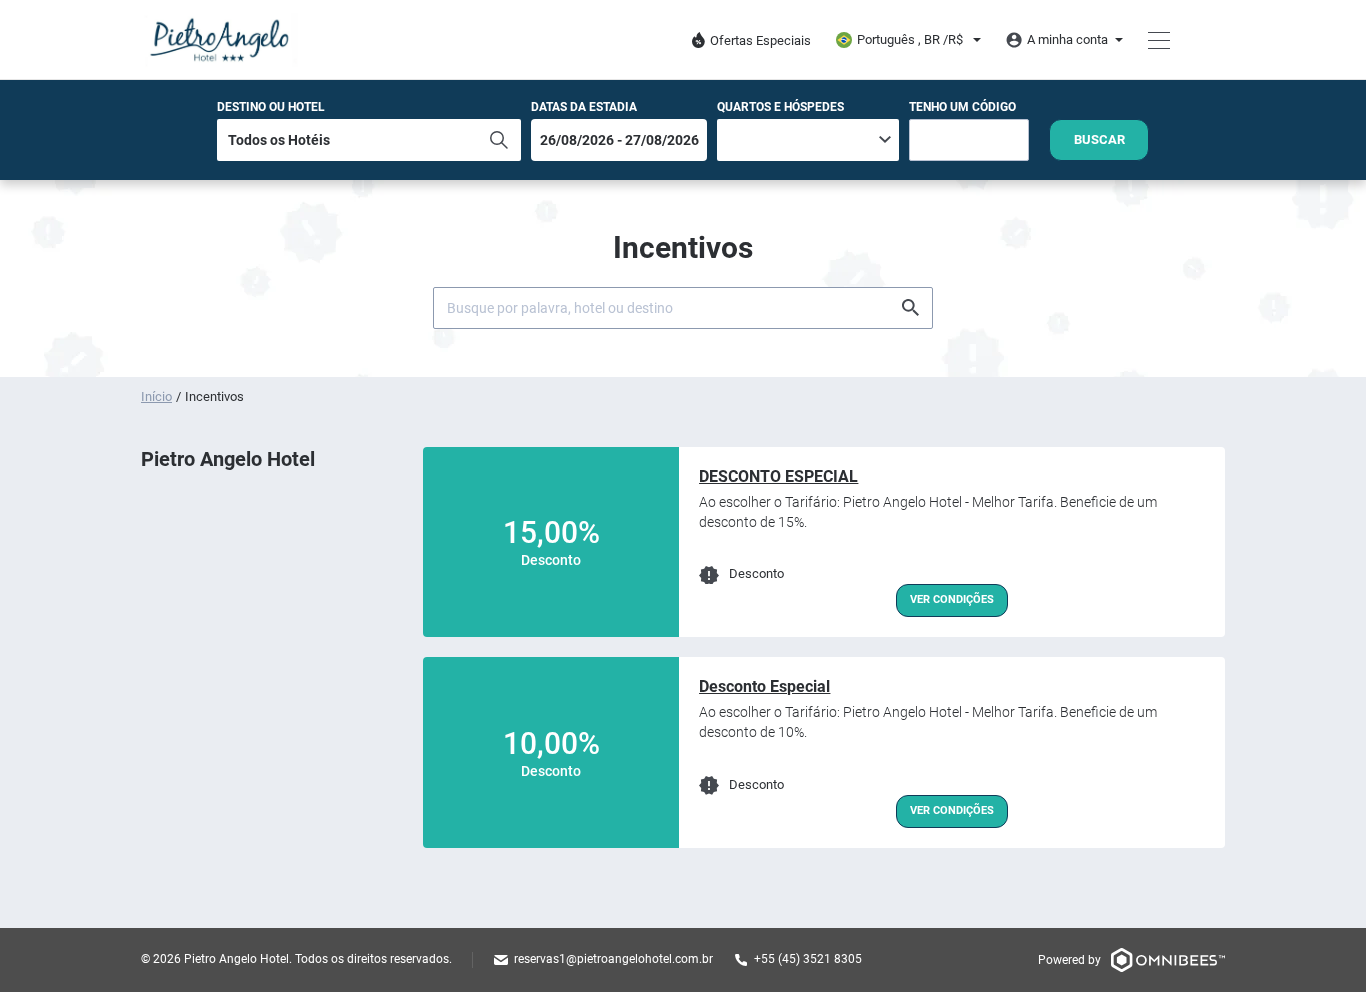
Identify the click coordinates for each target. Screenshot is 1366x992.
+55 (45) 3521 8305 (808, 959)
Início (156, 396)
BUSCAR (1099, 139)
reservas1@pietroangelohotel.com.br (613, 959)
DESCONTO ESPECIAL (778, 476)
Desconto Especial (764, 686)
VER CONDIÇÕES (952, 599)
